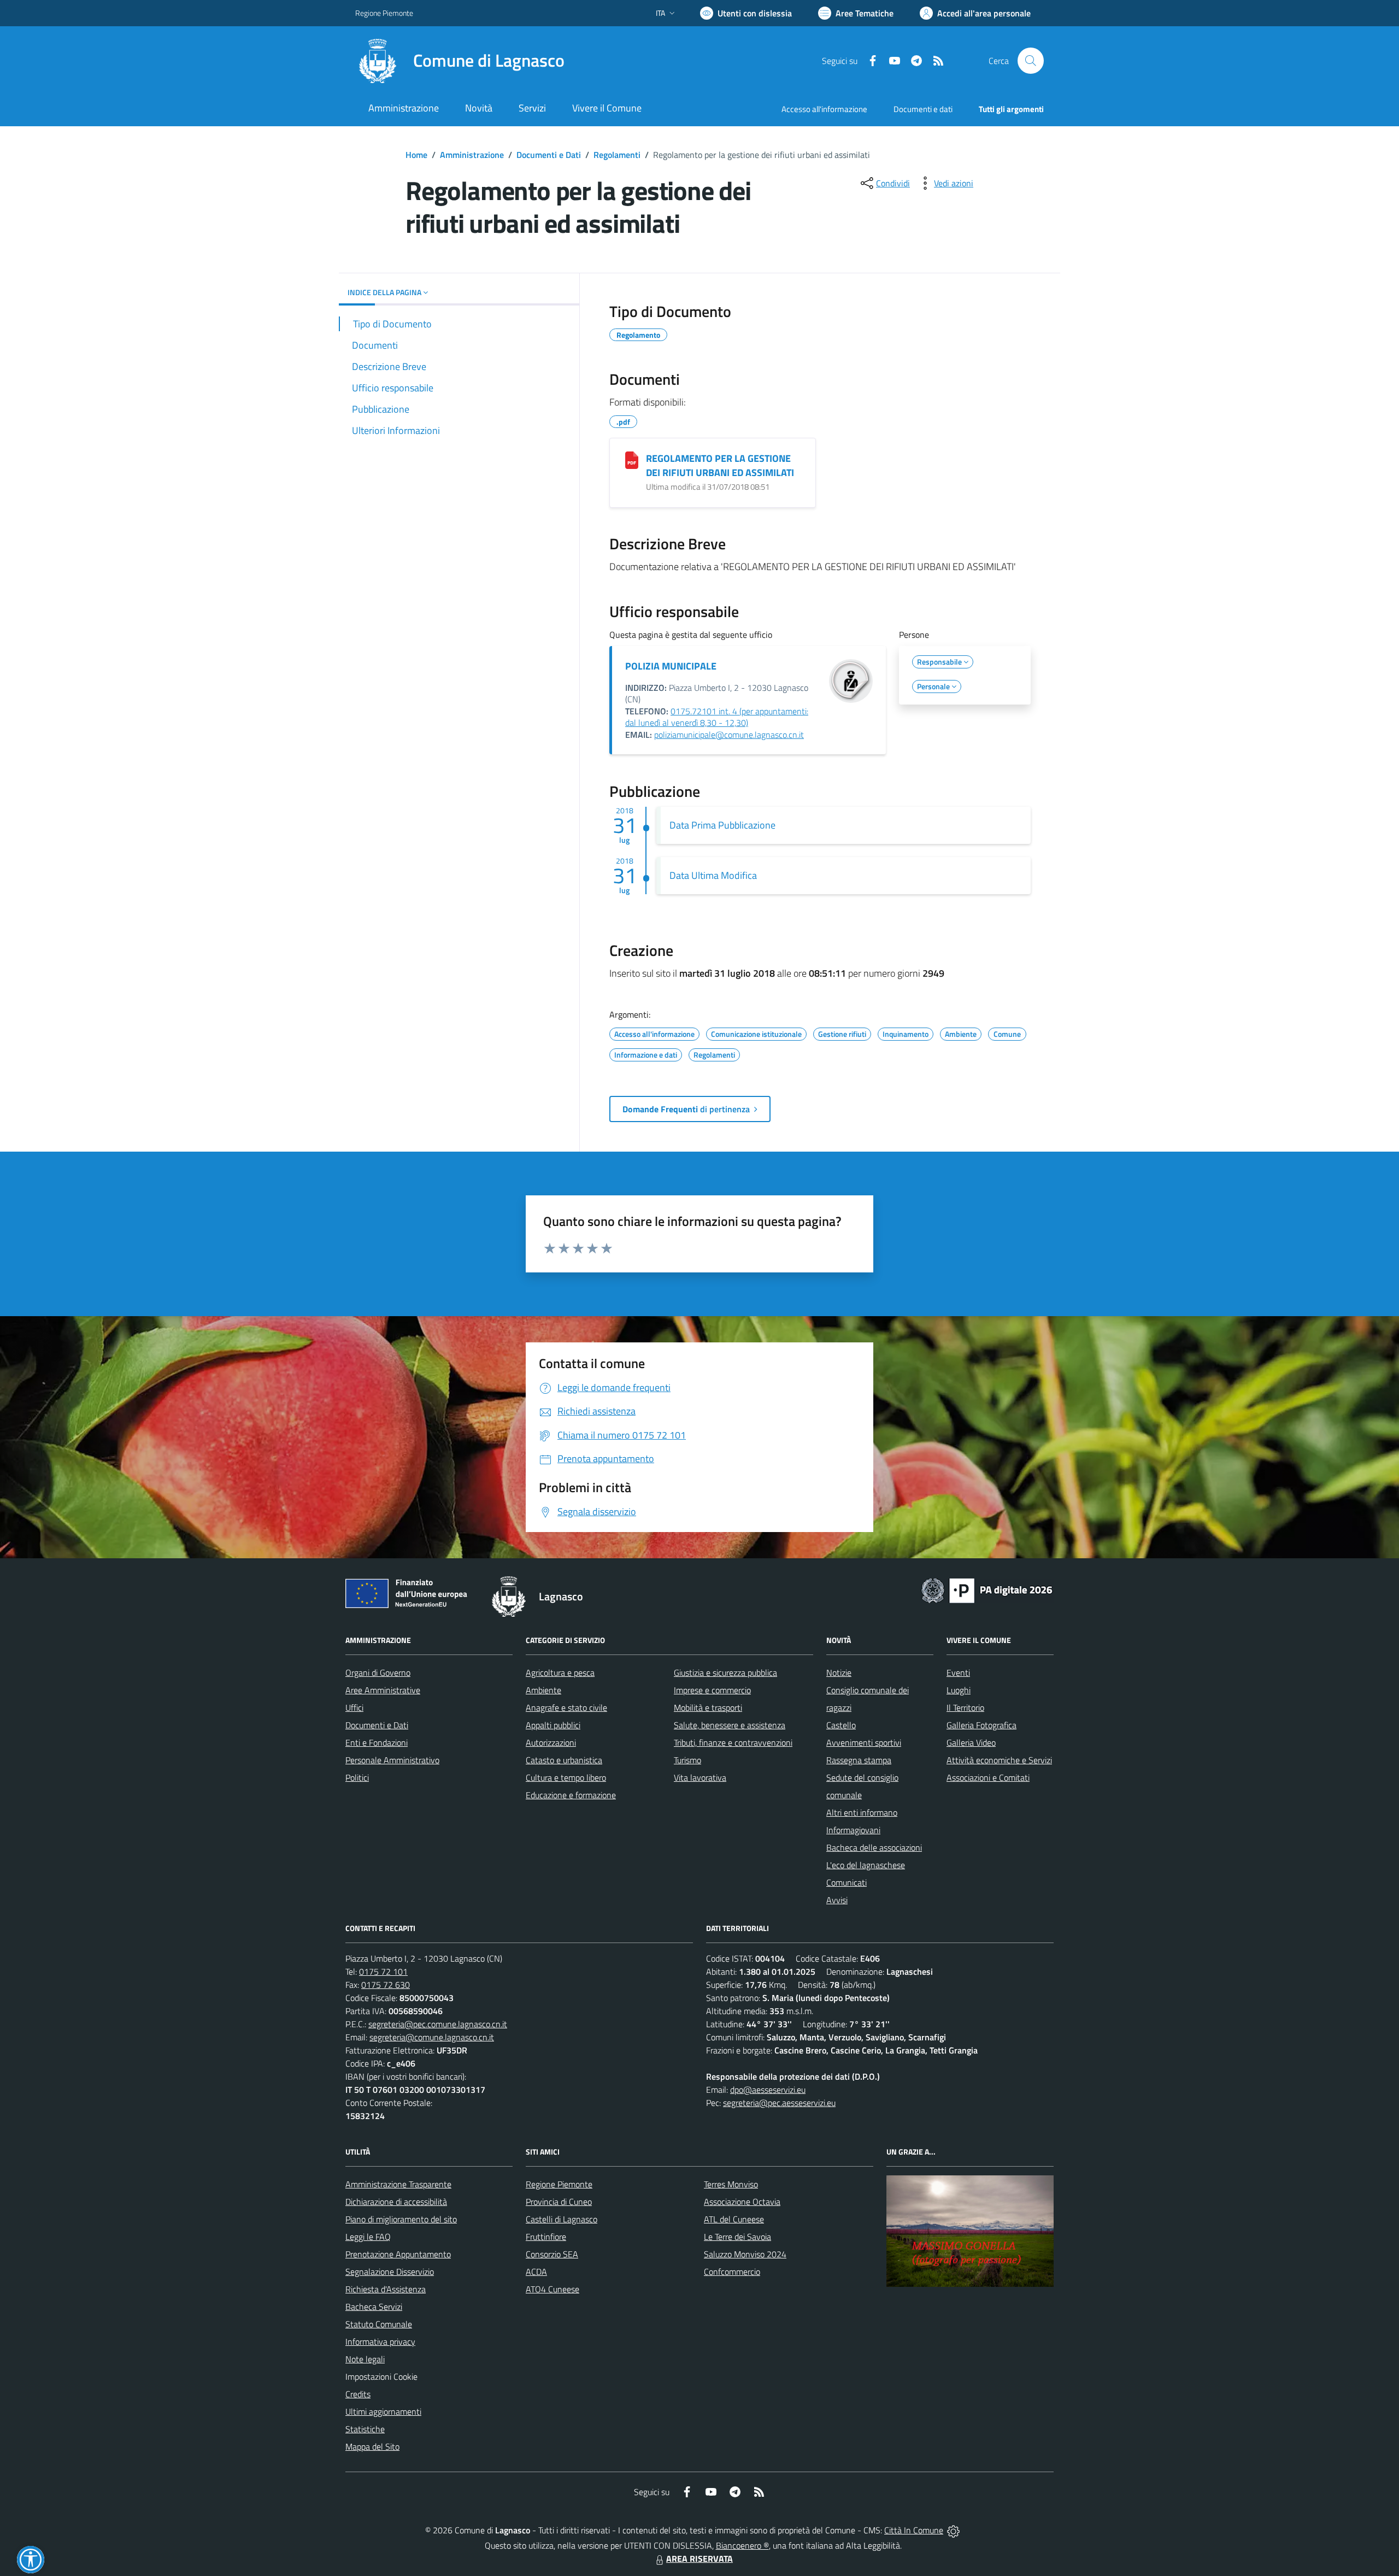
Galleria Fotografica (981, 1725)
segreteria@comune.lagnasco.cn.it (432, 2037)
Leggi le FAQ (368, 2237)
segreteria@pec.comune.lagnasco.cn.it (438, 2024)
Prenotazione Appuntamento (398, 2254)
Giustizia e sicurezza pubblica (725, 1673)
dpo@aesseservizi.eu (768, 2090)
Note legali (365, 2359)
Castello (841, 1725)
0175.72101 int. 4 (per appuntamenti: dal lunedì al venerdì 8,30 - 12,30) (717, 717)
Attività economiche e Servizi (999, 1760)
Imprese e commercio (712, 1690)
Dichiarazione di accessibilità (396, 2202)
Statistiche (365, 2429)
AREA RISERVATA (699, 2559)
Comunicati (847, 1882)
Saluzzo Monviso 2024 (745, 2254)
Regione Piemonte (384, 13)
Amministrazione (472, 155)
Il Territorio (965, 1707)
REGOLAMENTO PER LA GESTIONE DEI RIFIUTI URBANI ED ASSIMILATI (720, 465)
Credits (358, 2394)
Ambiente (543, 1690)
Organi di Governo (378, 1673)
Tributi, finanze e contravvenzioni (733, 1742)
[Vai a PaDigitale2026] (987, 1589)
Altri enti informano (862, 1812)
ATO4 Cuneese (552, 2289)
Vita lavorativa (700, 1777)
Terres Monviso (731, 2184)
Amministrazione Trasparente (398, 2184)
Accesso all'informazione (824, 109)
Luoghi (959, 1690)
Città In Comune (914, 2530)
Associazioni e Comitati (988, 1777)
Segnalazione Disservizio (390, 2272)
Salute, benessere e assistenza (730, 1725)
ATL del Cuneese (734, 2219)
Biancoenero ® (742, 2545)
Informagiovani (853, 1830)
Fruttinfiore (546, 2237)
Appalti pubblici (553, 1725)
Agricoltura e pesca (560, 1673)
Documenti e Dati (549, 155)
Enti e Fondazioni (377, 1742)
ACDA (536, 2272)
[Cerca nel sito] (1031, 61)
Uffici (354, 1707)
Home (416, 155)
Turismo (687, 1760)
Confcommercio (732, 2272)
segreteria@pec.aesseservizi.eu (779, 2103)
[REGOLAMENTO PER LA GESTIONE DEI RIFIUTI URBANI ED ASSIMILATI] (632, 460)
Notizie (839, 1673)
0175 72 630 (386, 1985)
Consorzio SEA (552, 2254)
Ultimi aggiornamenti (383, 2411)
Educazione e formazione (571, 1795)
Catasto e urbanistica (564, 1760)
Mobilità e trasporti (708, 1707)
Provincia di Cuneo (559, 2202)
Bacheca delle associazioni (874, 1847)
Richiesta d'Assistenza (386, 2289)
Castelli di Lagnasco (562, 2219)
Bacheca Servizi (374, 2307)
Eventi (958, 1673)
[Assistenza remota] (953, 2530)
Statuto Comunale (379, 2324)
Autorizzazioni (551, 1742)
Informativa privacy (380, 2342)
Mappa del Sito (372, 2446)
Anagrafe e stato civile (566, 1707)
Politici (357, 1777)
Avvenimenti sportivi (864, 1742)
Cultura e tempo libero (566, 1777)
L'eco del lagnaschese (866, 1865)
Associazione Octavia (742, 2202)
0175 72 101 (383, 1971)
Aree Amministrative (383, 1690)
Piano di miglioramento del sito (401, 2219)
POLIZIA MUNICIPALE (671, 666)
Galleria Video (971, 1742)
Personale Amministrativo (392, 1760)
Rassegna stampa (859, 1760)
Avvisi (837, 1900)
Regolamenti (617, 155)
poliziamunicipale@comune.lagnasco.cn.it (729, 735)
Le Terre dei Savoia (737, 2237)
